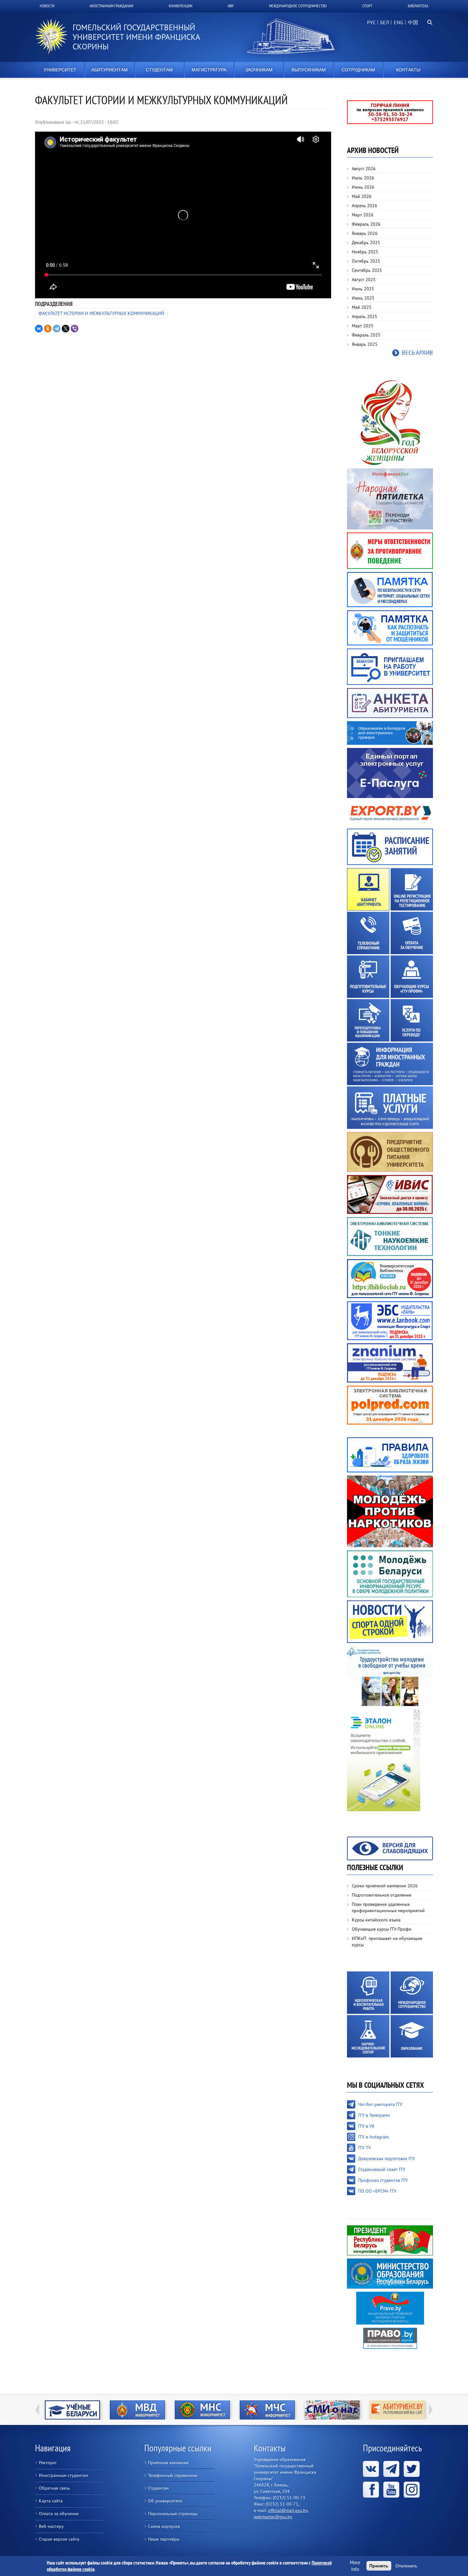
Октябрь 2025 (366, 261)
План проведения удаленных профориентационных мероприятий (388, 1907)
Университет (60, 70)
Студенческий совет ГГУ (382, 2169)
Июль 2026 (363, 178)
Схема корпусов (164, 2526)
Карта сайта (51, 2501)
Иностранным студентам (64, 2475)
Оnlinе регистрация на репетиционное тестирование (412, 889)
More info (355, 2566)
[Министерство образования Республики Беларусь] (390, 2273)
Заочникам (259, 70)
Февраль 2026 (366, 224)
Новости (47, 6)
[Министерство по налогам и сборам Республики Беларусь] (137, 2410)
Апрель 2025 (365, 316)
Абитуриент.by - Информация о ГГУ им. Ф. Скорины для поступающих (332, 2410)
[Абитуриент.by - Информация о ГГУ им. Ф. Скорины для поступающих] (332, 2410)
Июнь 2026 (363, 187)
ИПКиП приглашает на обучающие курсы (387, 1941)
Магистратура (209, 70)
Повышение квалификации (368, 1020)
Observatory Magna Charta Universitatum (397, 2410)
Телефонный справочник (368, 933)
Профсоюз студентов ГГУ (383, 2180)
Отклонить (406, 2566)
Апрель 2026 (365, 206)
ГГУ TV (365, 2148)
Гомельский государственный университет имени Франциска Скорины (136, 37)
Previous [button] (37, 2410)
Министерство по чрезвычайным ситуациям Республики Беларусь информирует (202, 2410)
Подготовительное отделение (382, 1895)
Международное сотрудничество (298, 6)
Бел (385, 22)
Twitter (412, 2469)
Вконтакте (371, 2469)
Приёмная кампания (168, 2463)
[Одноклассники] (48, 329)
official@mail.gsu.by (288, 2510)
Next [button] (431, 2410)
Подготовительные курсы (368, 977)
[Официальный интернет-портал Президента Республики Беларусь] (390, 2240)
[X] (66, 329)
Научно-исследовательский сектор (368, 2036)
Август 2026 (364, 169)
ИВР (231, 6)
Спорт (367, 6)
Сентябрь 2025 (367, 270)
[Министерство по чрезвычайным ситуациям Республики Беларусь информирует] (202, 2410)
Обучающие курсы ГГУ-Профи (382, 1929)
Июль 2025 (363, 289)
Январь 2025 (365, 344)
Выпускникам (309, 70)
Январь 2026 (365, 233)
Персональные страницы (173, 2514)
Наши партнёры (164, 2539)
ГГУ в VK (366, 2126)
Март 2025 (363, 326)
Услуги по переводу (412, 1020)
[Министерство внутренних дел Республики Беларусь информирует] (72, 2410)
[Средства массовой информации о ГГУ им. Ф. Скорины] (267, 2410)
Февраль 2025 (366, 335)
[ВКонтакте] (39, 329)
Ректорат (48, 2463)
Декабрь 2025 (366, 243)
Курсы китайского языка (376, 1920)
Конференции (181, 6)
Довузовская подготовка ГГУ (386, 2159)
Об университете (165, 2501)
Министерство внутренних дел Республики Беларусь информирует (72, 2410)
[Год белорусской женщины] (390, 422)
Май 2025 (362, 307)
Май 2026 (362, 196)
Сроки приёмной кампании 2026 (385, 1886)
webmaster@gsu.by (273, 2517)
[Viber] (74, 329)
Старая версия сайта (59, 2539)
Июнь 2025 (363, 298)
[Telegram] (57, 329)
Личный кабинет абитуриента (368, 889)
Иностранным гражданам (111, 6)
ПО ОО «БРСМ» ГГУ (377, 2191)
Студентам (159, 70)
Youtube (391, 2490)
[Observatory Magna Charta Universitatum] (397, 2410)
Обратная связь (54, 2488)
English (398, 26)
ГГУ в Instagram (373, 2137)
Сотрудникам (358, 70)
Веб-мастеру (51, 2526)
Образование (412, 2036)
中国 (413, 22)
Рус (371, 22)
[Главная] (54, 37)
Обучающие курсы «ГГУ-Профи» (412, 977)
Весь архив (417, 353)
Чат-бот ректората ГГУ (380, 2104)
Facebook (371, 2490)
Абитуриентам (110, 70)
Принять (379, 2566)
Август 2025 (364, 279)
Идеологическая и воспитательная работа (368, 1993)
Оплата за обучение (412, 933)
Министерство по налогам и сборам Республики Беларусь (137, 2410)
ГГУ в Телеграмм (374, 2115)
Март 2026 (363, 215)
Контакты (408, 70)
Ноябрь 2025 (365, 252)
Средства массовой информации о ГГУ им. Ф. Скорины (267, 2410)
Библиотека (418, 6)
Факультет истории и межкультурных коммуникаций (101, 313)
